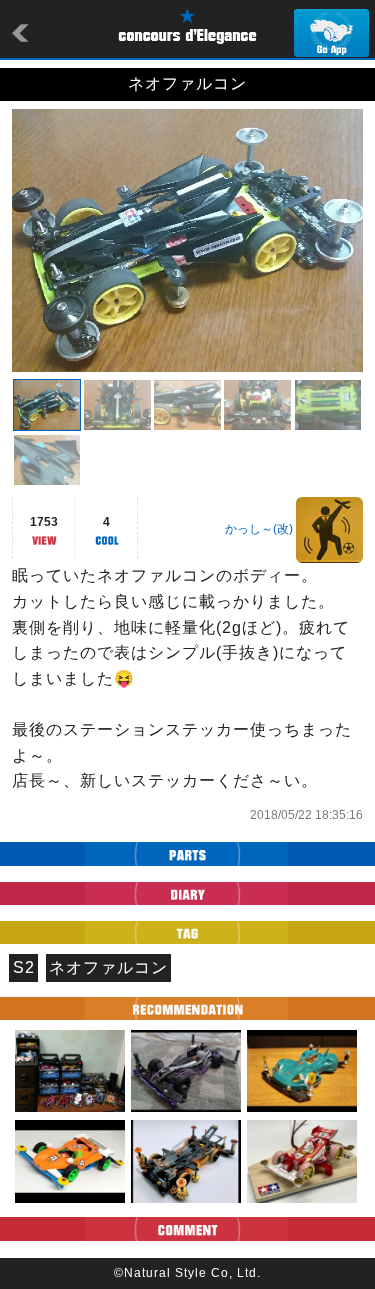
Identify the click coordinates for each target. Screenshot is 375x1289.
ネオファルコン (108, 967)
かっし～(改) (259, 529)
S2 (24, 967)
